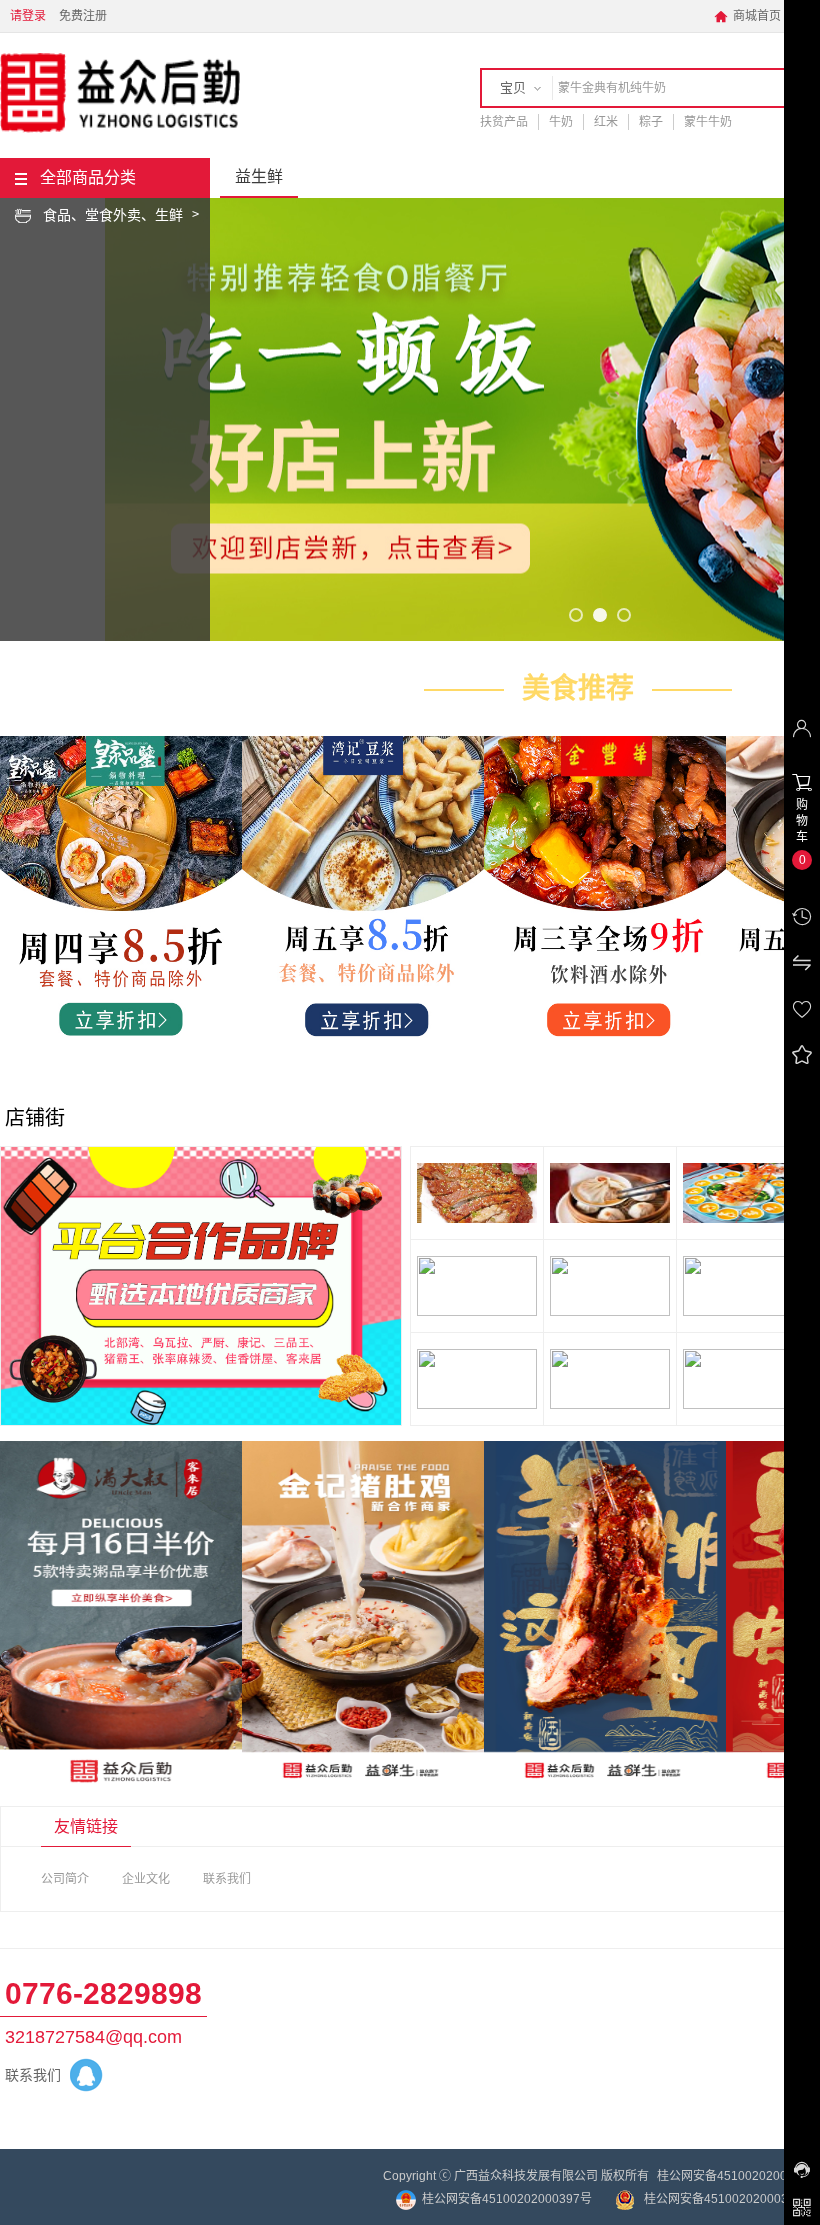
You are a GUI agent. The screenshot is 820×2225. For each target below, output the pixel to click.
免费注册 (83, 16)
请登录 (28, 16)
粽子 (651, 122)
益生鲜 (259, 176)
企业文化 (146, 1879)
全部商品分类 (88, 177)
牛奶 (561, 122)
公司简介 (65, 1879)
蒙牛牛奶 (708, 122)
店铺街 (35, 1118)
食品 (57, 215)
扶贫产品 (504, 122)
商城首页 (747, 16)
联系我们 (227, 1879)
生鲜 (169, 215)
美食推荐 (578, 688)
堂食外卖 (113, 215)
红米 (606, 122)
